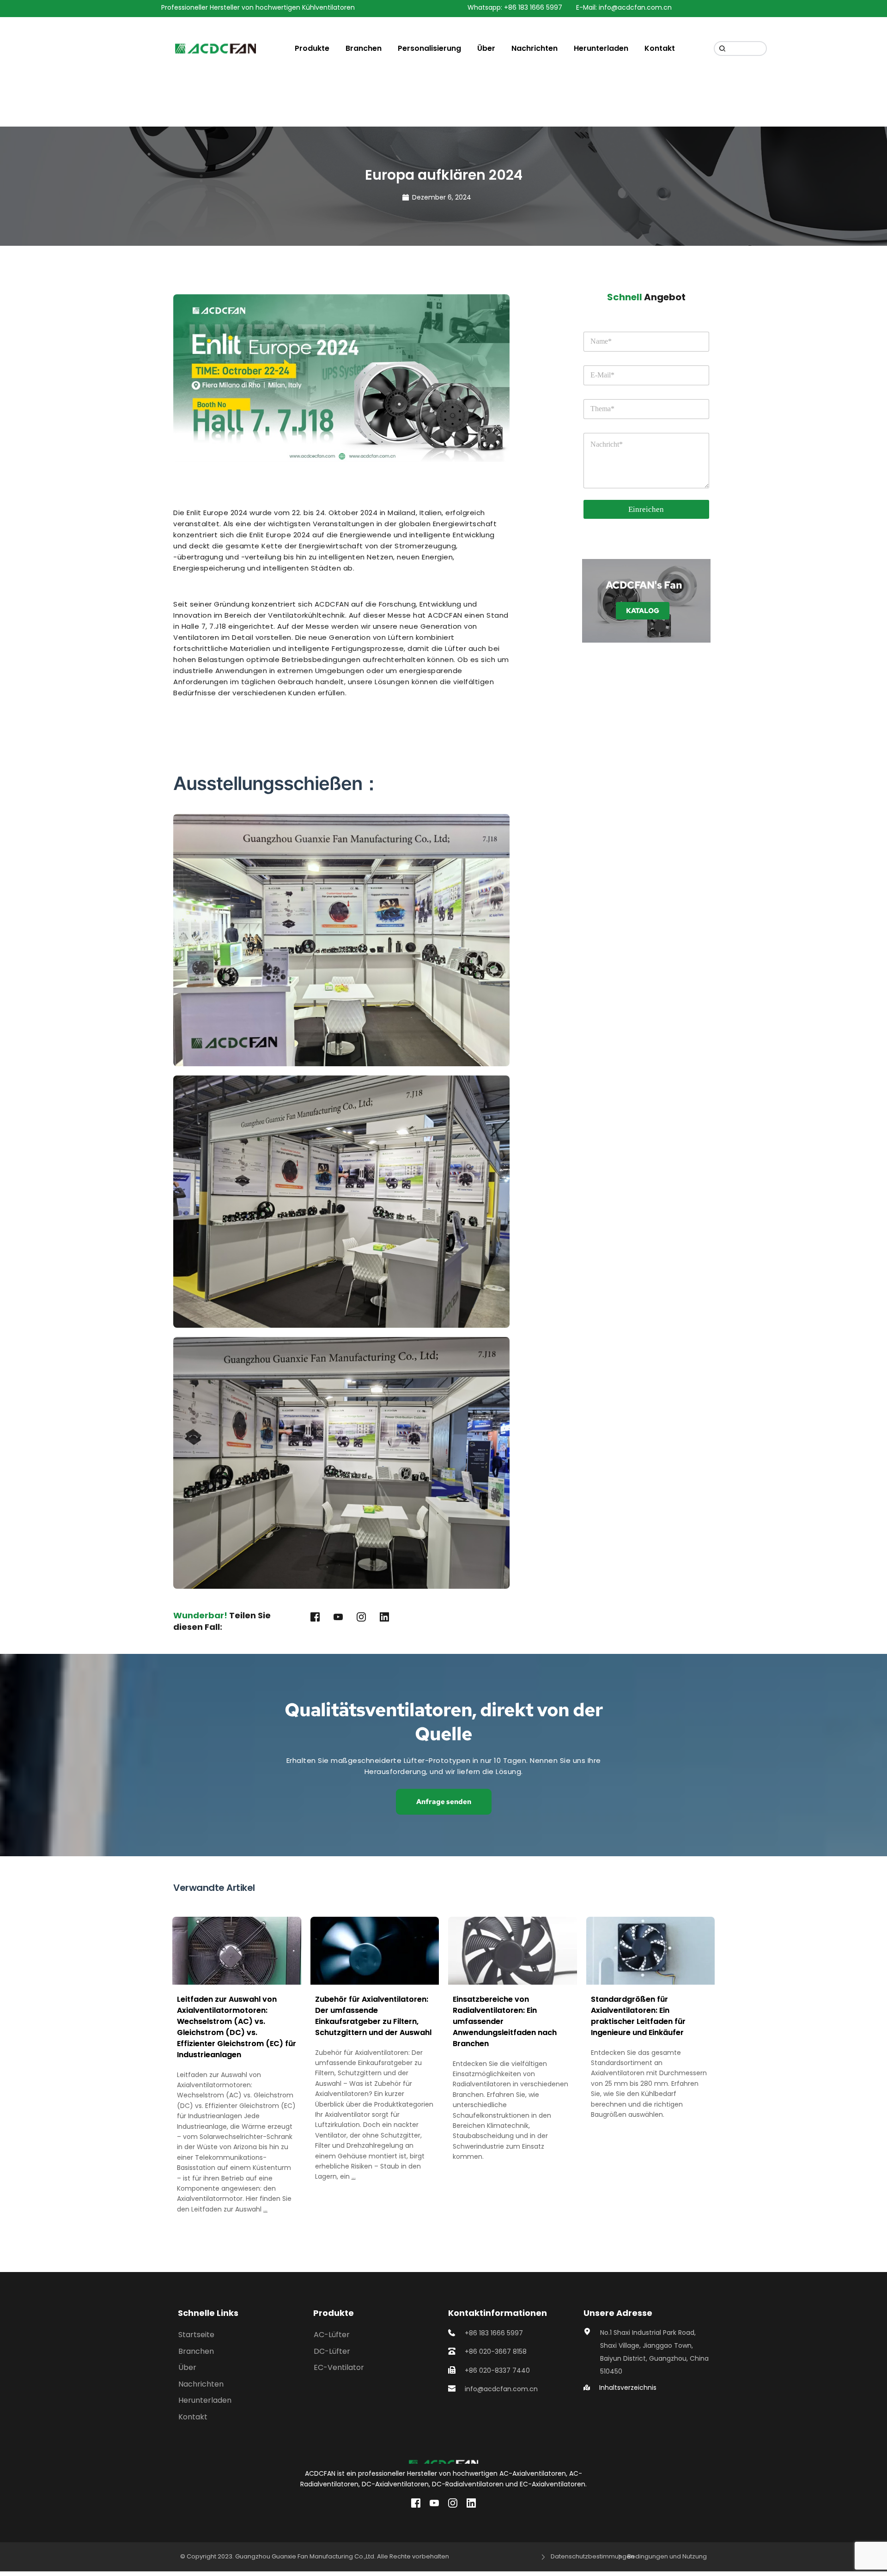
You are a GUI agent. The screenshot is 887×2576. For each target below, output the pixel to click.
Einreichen (646, 509)
